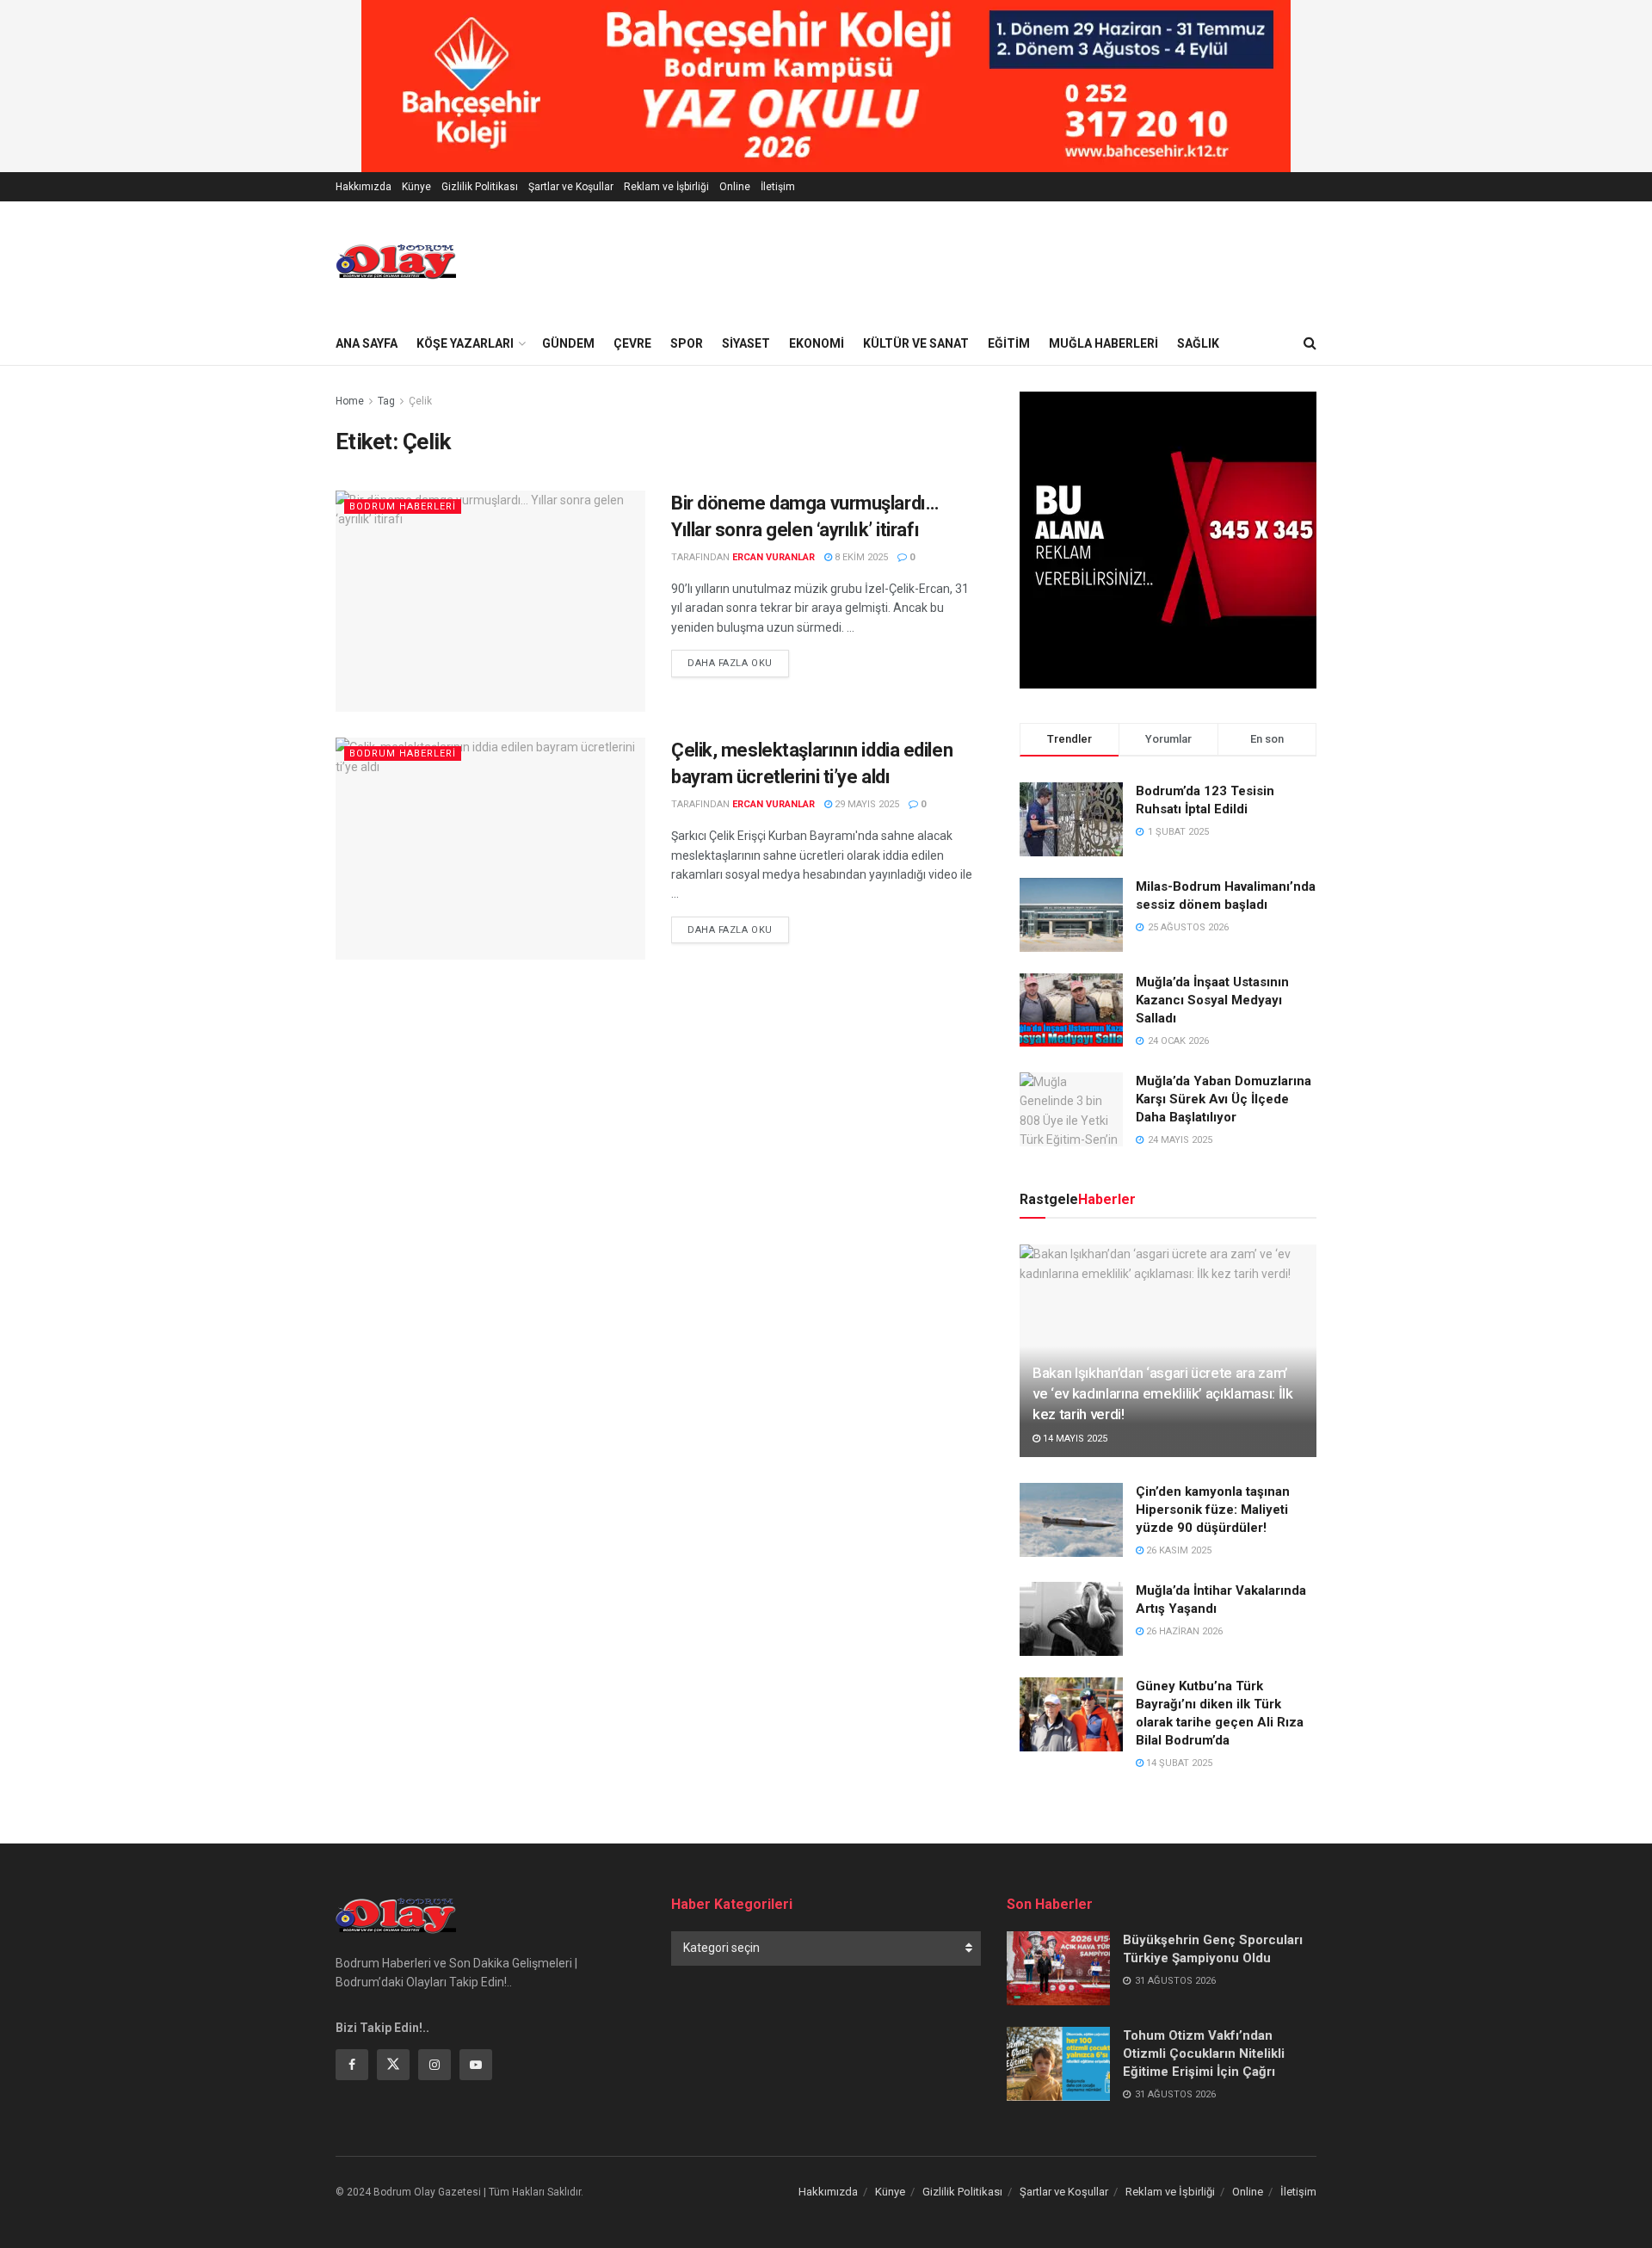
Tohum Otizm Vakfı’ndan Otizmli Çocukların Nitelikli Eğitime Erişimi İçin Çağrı (1204, 2053)
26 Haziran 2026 (1183, 1631)
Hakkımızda (364, 187)
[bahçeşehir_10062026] (826, 85)
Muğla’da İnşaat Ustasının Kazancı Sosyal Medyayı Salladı (1212, 1000)
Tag (386, 401)
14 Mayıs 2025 (1074, 1439)
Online (735, 187)
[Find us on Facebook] (352, 2065)
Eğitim (1009, 343)
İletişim (778, 187)
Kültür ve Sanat (916, 343)
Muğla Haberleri (1103, 343)
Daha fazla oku (738, 663)
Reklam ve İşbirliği (666, 187)
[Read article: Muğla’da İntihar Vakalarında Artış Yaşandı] (1071, 1619)
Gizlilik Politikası (480, 187)
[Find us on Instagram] (435, 2065)
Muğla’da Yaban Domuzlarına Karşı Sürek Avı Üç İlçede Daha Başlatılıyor (1224, 1099)
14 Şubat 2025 (1178, 1763)
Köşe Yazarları (465, 343)
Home (350, 401)
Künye (416, 187)
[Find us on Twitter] (393, 2065)
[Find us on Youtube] (476, 2065)
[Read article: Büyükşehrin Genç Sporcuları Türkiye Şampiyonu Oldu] (1058, 1968)
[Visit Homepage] (396, 262)
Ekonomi (817, 343)
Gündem (568, 343)
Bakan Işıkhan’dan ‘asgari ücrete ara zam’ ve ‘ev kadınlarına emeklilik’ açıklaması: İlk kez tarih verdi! (1163, 1393)
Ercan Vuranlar (774, 557)
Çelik (420, 401)
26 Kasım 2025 (1177, 1550)
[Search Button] (1310, 343)
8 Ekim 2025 (860, 557)
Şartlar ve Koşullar (571, 187)
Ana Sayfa (367, 343)
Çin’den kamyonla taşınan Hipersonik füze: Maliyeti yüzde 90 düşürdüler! (1213, 1510)
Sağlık (1198, 343)
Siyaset (746, 343)
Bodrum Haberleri (403, 506)
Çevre (632, 343)
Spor (687, 343)
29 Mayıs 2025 (866, 804)
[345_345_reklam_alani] (1168, 539)
